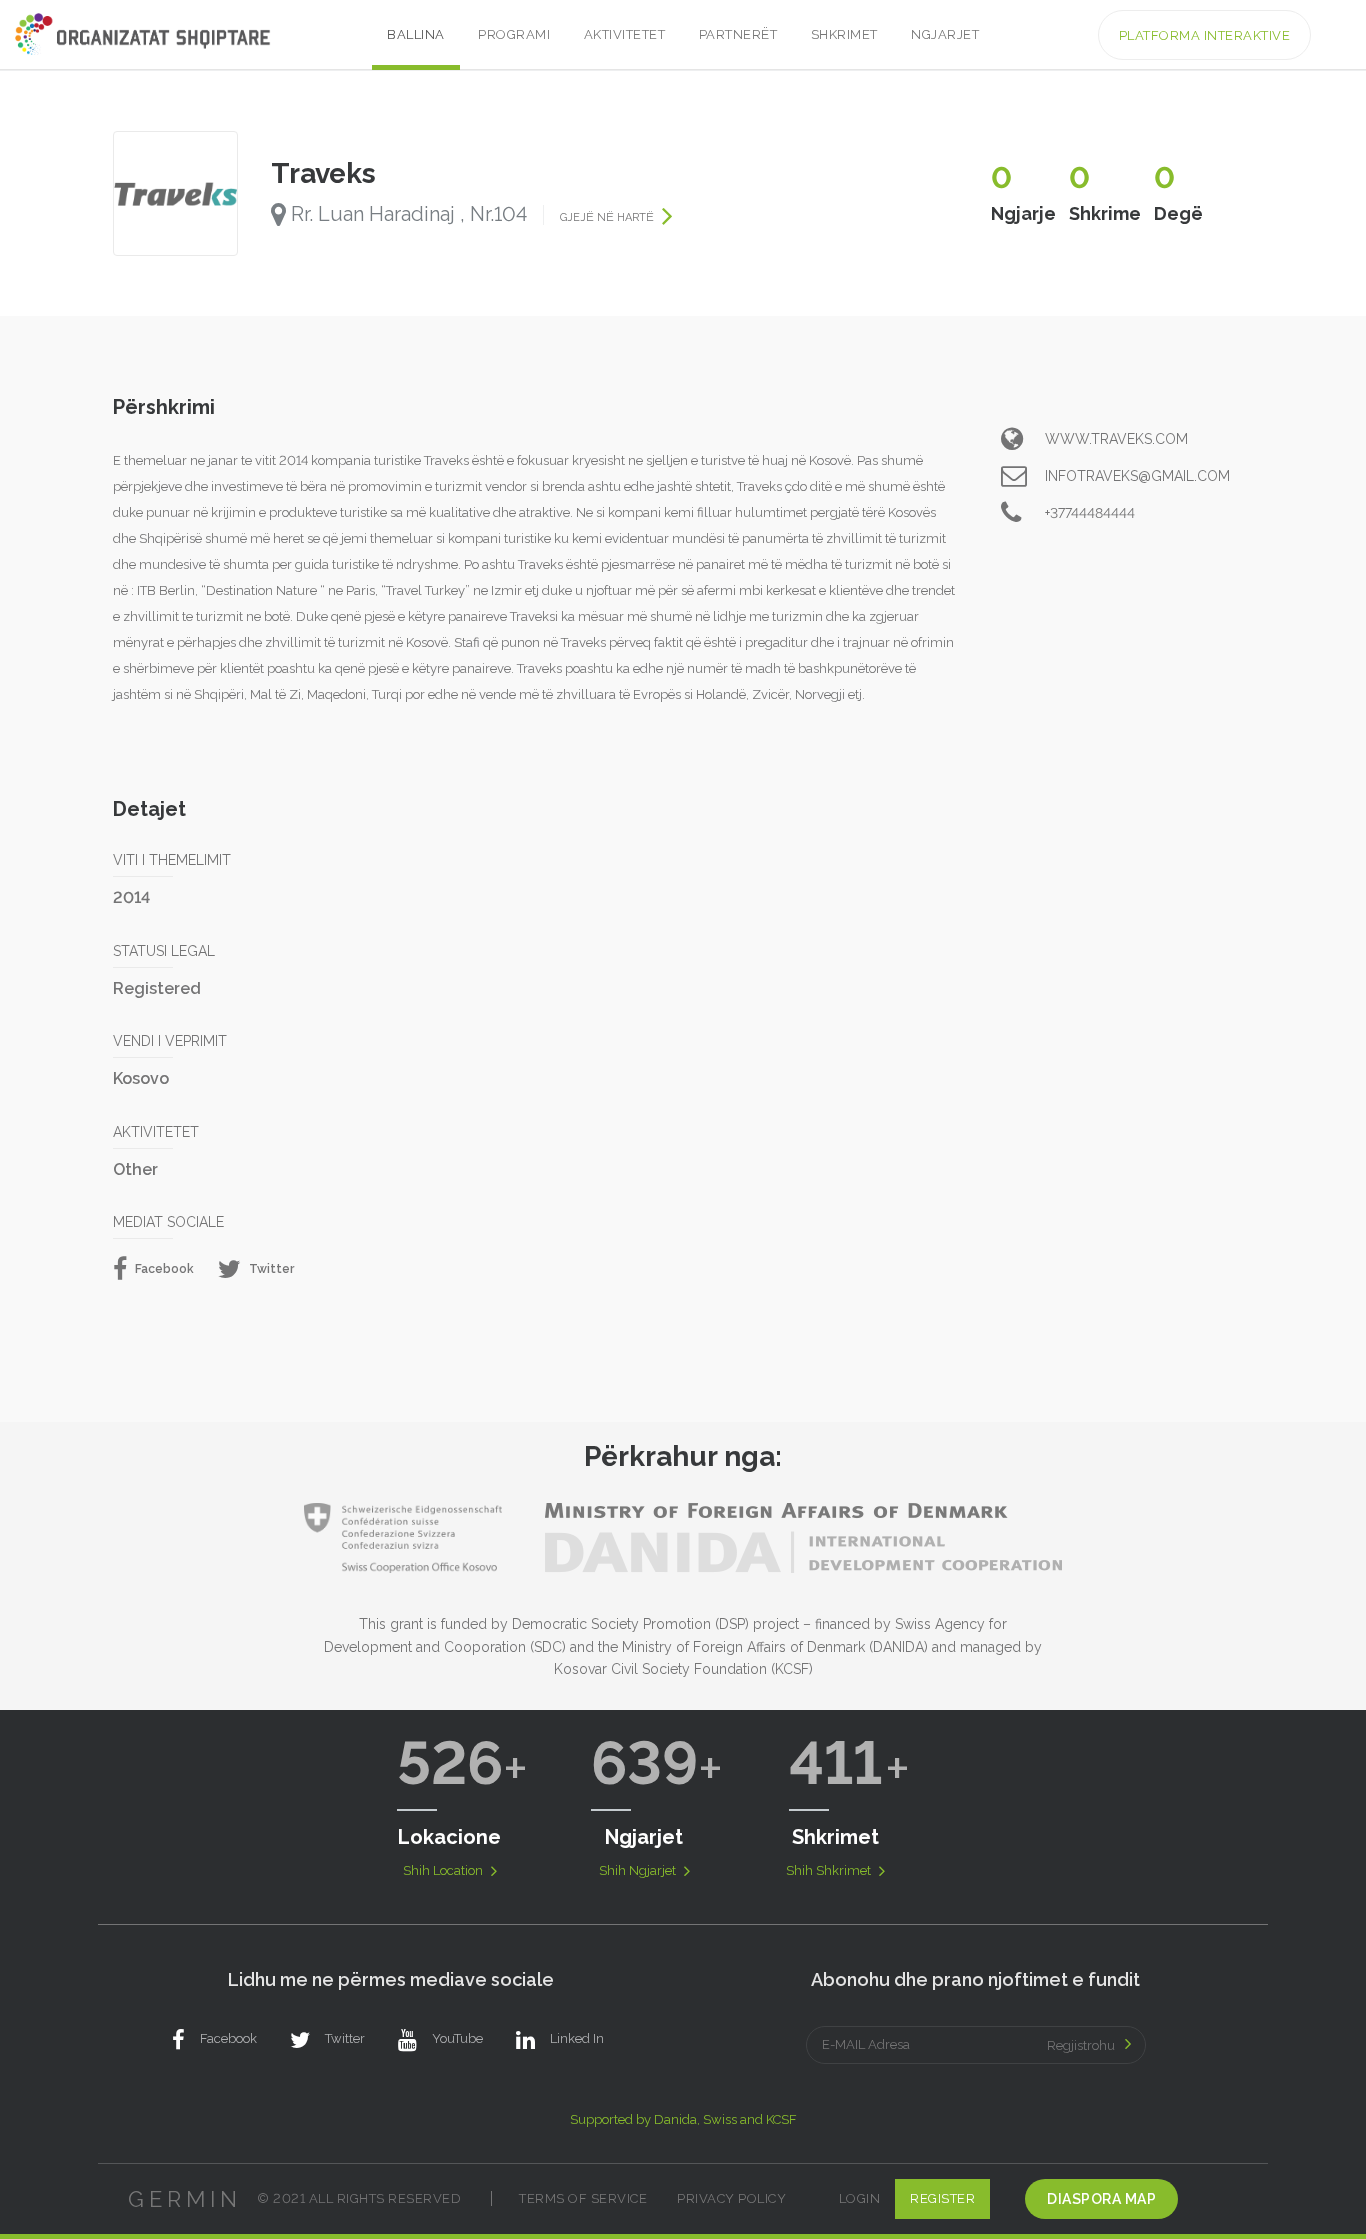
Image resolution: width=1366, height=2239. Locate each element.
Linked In (577, 2038)
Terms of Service (583, 2198)
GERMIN (185, 2199)
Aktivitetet (625, 34)
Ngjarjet (945, 34)
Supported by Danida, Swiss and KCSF (683, 2119)
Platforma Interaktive (1205, 35)
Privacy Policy (731, 2198)
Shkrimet (844, 34)
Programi (514, 34)
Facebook (163, 1269)
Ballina (416, 34)
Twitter (270, 1269)
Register (942, 2198)
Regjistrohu (1081, 2045)
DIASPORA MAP (1101, 2199)
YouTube (457, 2038)
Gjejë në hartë (608, 217)
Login (860, 2198)
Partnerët (738, 34)
